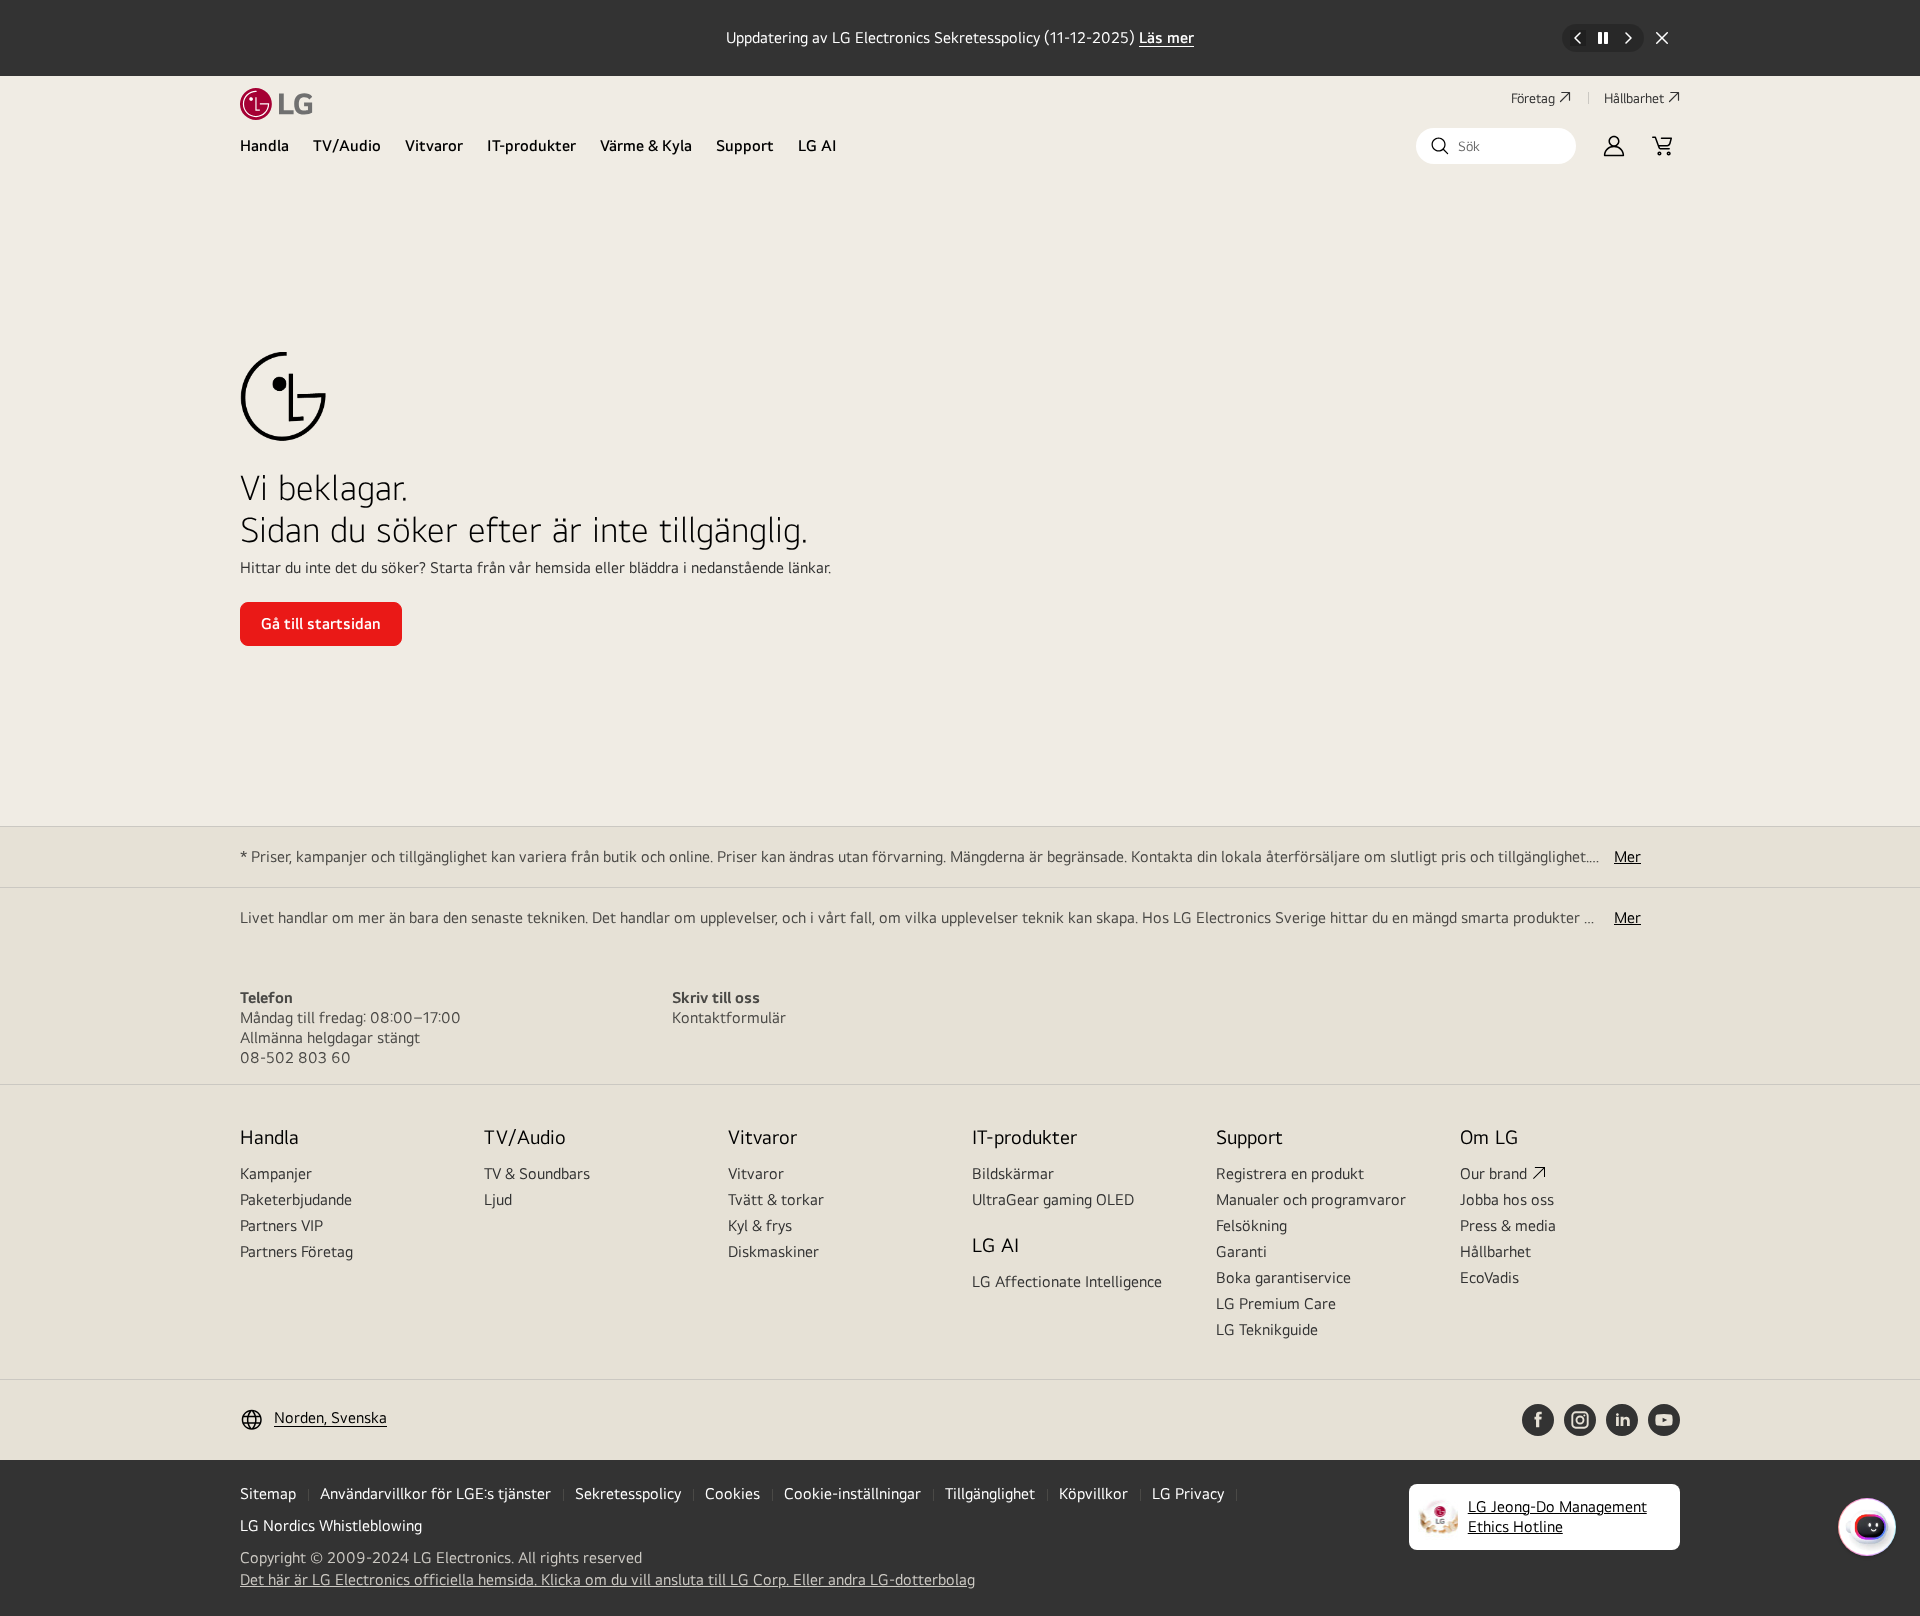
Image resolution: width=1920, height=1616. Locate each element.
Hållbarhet (1634, 98)
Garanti (1241, 1251)
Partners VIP (281, 1225)
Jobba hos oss (1507, 1199)
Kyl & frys (760, 1225)
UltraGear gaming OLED (1053, 1199)
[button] (1496, 146)
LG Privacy (1188, 1493)
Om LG (1489, 1136)
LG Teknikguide (1267, 1329)
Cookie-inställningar (852, 1493)
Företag (1533, 98)
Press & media (1508, 1225)
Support (745, 145)
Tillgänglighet (990, 1493)
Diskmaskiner (773, 1251)
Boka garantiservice (1283, 1277)
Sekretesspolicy (628, 1493)
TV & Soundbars (537, 1173)
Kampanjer (276, 1173)
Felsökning (1251, 1225)
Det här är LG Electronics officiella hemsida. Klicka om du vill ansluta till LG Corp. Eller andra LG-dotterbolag (607, 1580)
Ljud (498, 1199)
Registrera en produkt (1290, 1173)
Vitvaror (434, 145)
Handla (264, 145)
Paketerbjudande (296, 1199)
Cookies (732, 1493)
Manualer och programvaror (1311, 1199)
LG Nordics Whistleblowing (331, 1525)
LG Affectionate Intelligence (1067, 1281)
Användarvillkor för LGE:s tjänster (435, 1493)
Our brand (1493, 1173)
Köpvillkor (1093, 1493)
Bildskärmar (1013, 1173)
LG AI (817, 145)
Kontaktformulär (729, 1017)
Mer (1627, 856)
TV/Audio (347, 145)
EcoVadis (1489, 1277)
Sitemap (268, 1493)
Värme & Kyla (646, 145)
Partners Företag (296, 1251)
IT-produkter (531, 145)
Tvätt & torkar (776, 1199)
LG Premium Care (1276, 1303)
